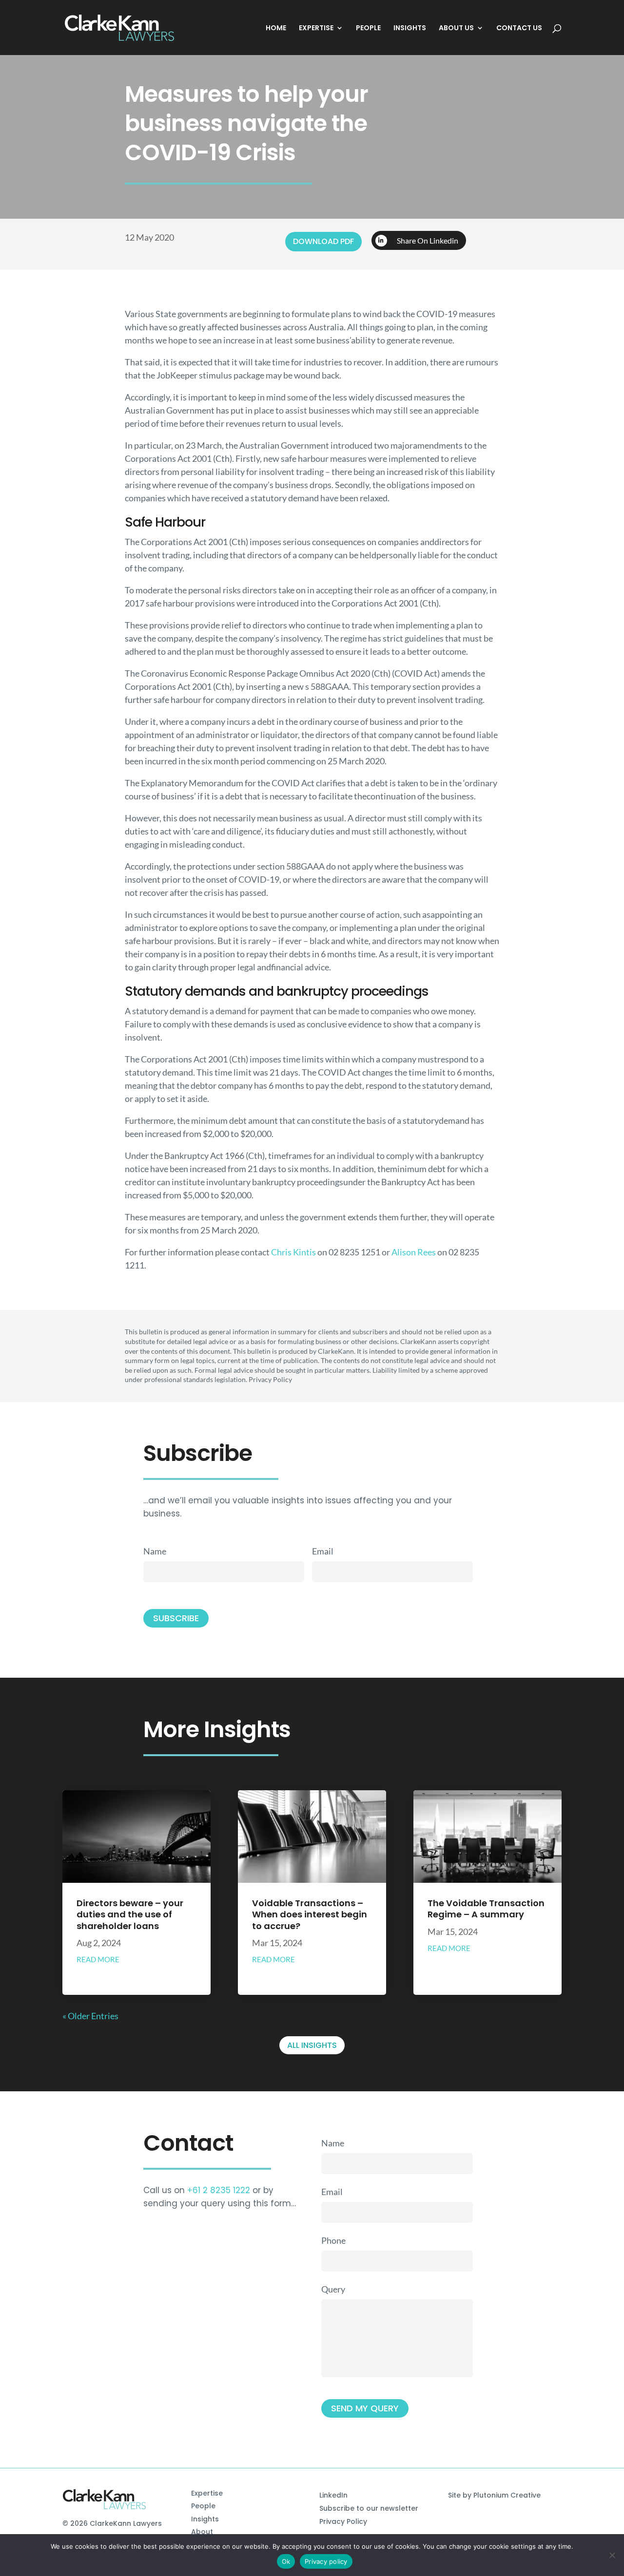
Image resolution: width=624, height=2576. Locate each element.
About (202, 2532)
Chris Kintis (293, 1252)
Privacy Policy (343, 2521)
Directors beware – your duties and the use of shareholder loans (130, 1914)
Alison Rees (414, 1252)
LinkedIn (333, 2495)
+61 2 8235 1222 (219, 2190)
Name (155, 1551)
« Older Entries (90, 2016)
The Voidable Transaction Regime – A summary (486, 1909)
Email (323, 1551)
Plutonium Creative (507, 2495)
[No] (612, 2555)
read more (98, 1959)
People (203, 2506)
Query (333, 2289)
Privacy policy (326, 2561)
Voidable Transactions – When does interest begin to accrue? (310, 1914)
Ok (286, 2561)
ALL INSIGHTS (312, 2045)
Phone (333, 2240)
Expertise (207, 2493)
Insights (205, 2519)
